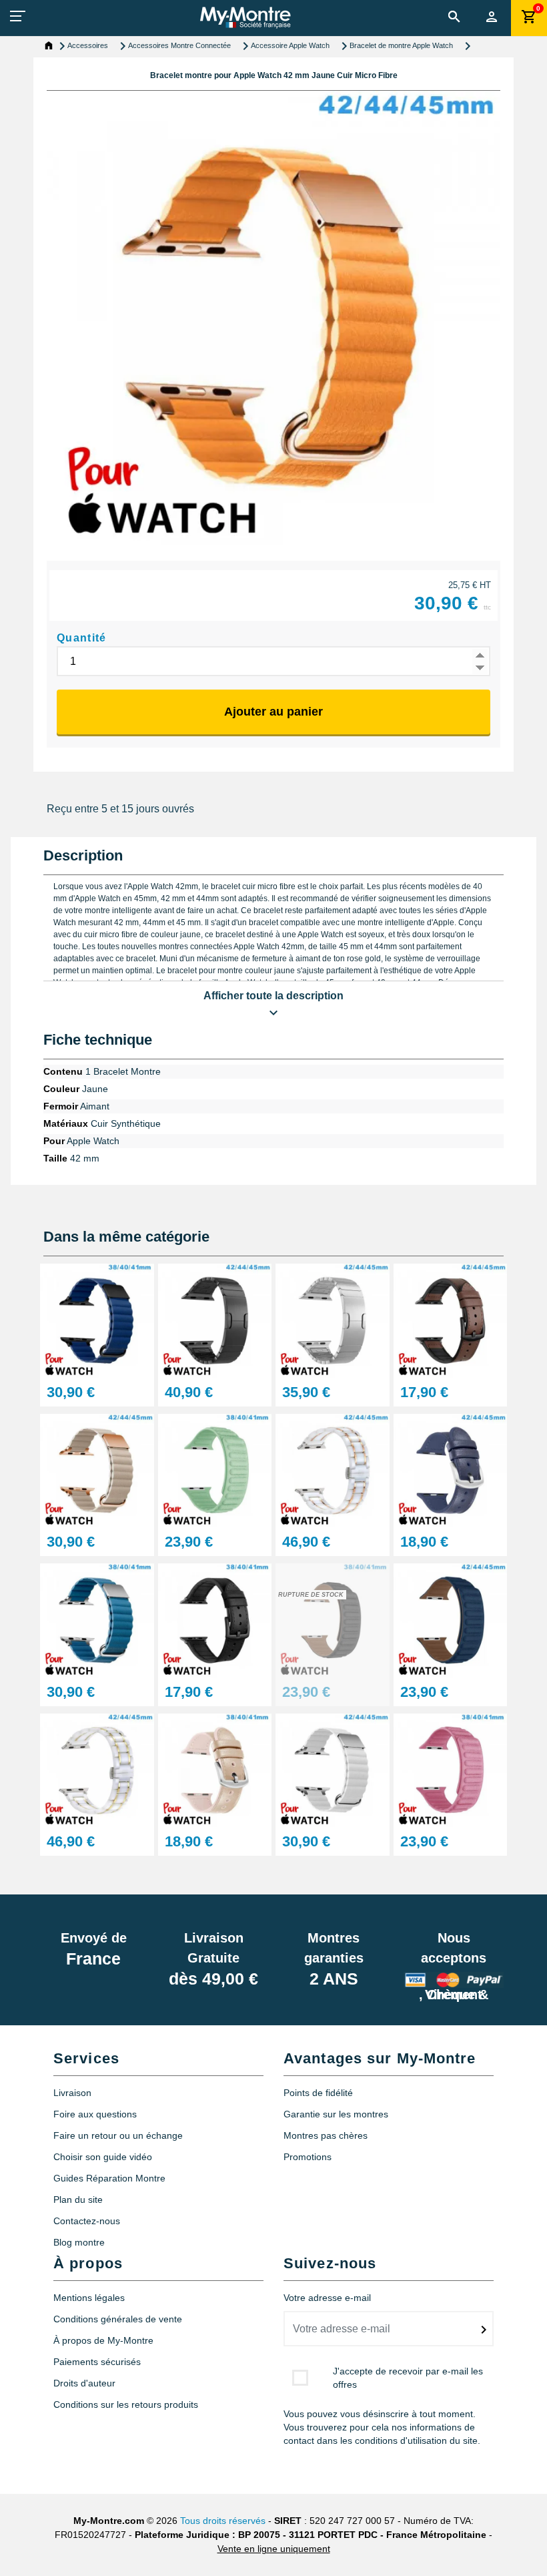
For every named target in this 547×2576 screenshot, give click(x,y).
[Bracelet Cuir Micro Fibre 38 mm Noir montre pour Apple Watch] (333, 1620)
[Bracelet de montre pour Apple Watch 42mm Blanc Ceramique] (97, 1769)
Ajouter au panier (273, 712)
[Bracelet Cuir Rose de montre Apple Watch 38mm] (215, 1769)
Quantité (82, 638)
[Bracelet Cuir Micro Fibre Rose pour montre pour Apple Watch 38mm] (451, 1769)
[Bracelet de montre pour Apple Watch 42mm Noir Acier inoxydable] (215, 1320)
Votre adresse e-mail (327, 2298)
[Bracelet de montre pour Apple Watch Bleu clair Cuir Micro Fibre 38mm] (97, 1620)
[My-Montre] (245, 17)
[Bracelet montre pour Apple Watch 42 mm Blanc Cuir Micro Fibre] (333, 1769)
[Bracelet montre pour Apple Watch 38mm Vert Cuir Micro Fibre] (215, 1470)
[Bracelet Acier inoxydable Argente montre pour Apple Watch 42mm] (333, 1320)
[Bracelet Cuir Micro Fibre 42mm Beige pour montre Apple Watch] (97, 1470)
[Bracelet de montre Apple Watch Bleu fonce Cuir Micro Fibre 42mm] (451, 1620)
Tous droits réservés (223, 2521)
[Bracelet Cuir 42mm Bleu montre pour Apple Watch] (451, 1470)
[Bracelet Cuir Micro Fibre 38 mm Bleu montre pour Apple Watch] (97, 1320)
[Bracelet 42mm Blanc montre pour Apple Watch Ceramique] (333, 1470)
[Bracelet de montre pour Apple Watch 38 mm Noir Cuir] (215, 1620)
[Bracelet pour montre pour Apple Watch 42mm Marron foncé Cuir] (451, 1320)
